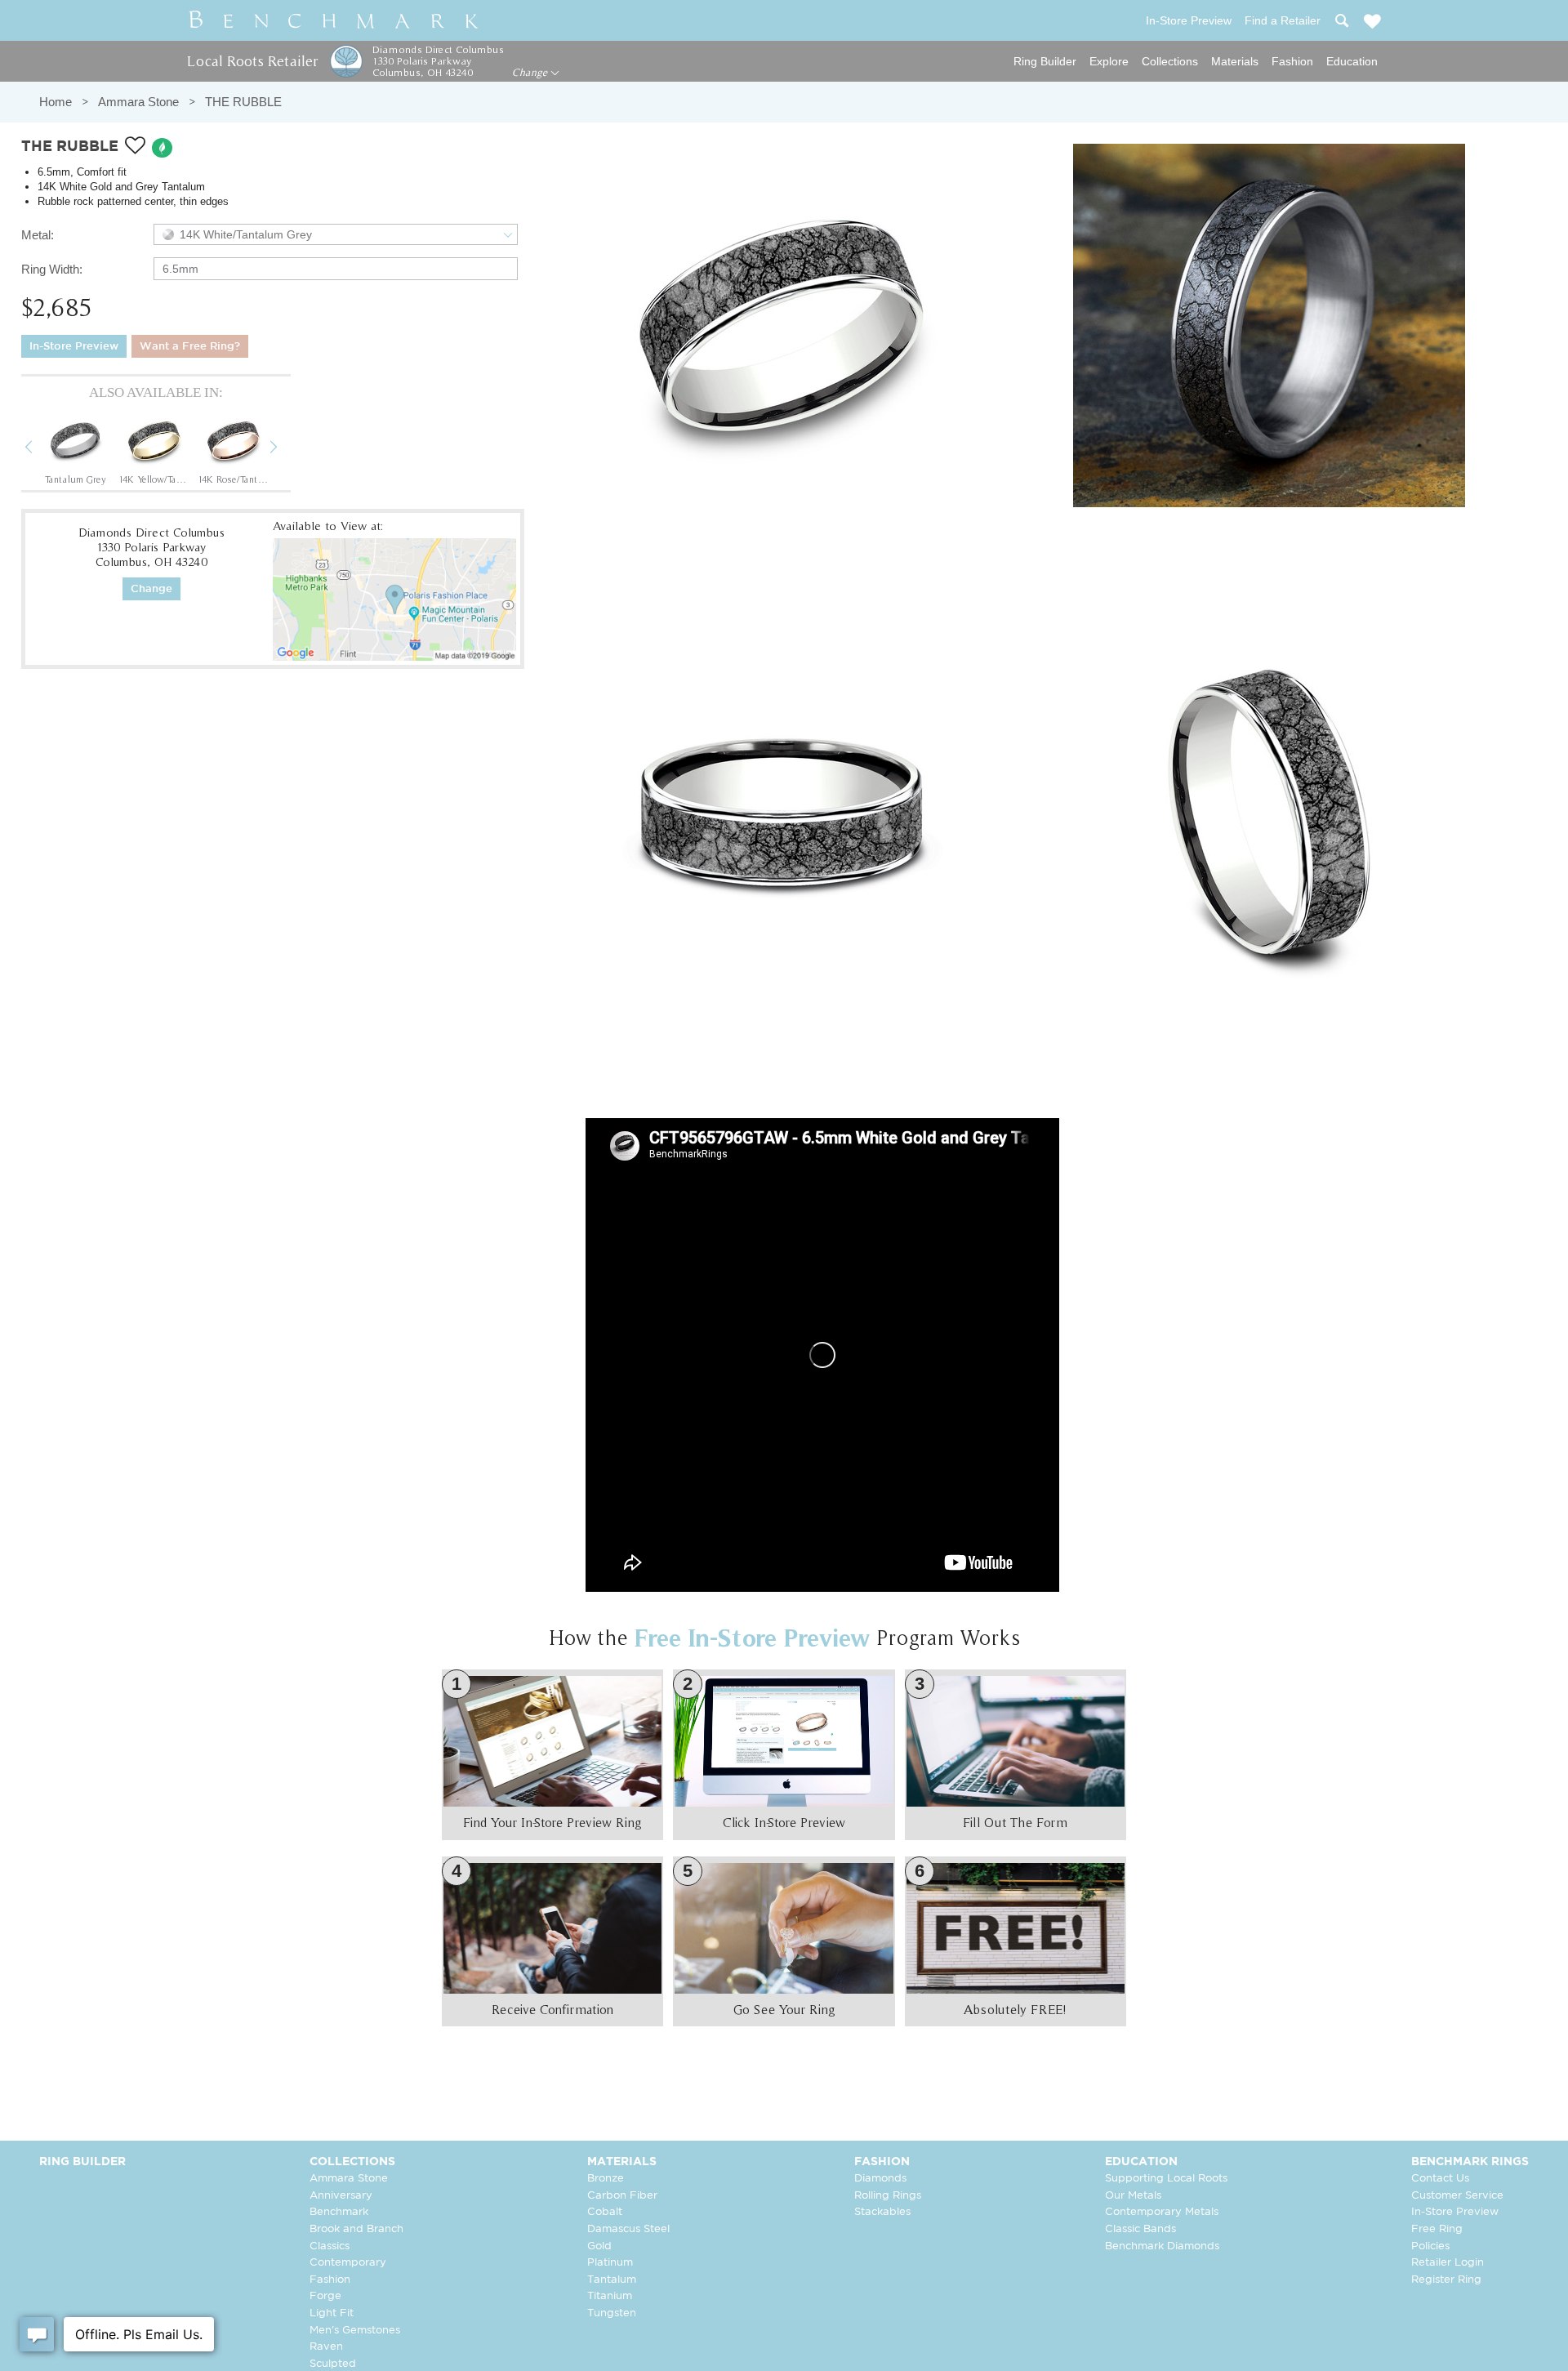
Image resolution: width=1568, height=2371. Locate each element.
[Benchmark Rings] (334, 20)
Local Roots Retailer (252, 61)
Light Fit (332, 2313)
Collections (1170, 61)
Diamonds (880, 2179)
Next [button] (286, 449)
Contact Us (1440, 2179)
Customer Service (1457, 2196)
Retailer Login (1448, 2263)
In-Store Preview (74, 347)
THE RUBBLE (243, 102)
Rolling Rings (888, 2196)
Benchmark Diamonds (1162, 2246)
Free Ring (1437, 2229)
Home (56, 102)
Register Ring (1446, 2280)
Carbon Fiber (622, 2196)
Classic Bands (1140, 2229)
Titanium (610, 2296)
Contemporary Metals (1162, 2212)
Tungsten (612, 2313)
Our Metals (1133, 2196)
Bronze (606, 2179)
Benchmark (339, 2212)
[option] (75, 448)
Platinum (610, 2263)
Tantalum (612, 2280)
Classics (330, 2246)
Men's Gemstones (355, 2331)
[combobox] (336, 234)
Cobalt (605, 2212)
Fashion (1292, 61)
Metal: (38, 235)
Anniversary (341, 2196)
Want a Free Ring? (190, 347)
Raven (326, 2347)
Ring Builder (1045, 61)
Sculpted (333, 2364)
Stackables (882, 2212)
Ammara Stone (138, 102)
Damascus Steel (628, 2229)
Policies (1430, 2246)
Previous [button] (41, 449)
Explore (1109, 61)
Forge (325, 2296)
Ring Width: (52, 269)
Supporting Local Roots (1166, 2179)
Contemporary (348, 2263)
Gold (599, 2246)
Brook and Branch (356, 2229)
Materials (1235, 61)
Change (531, 73)
